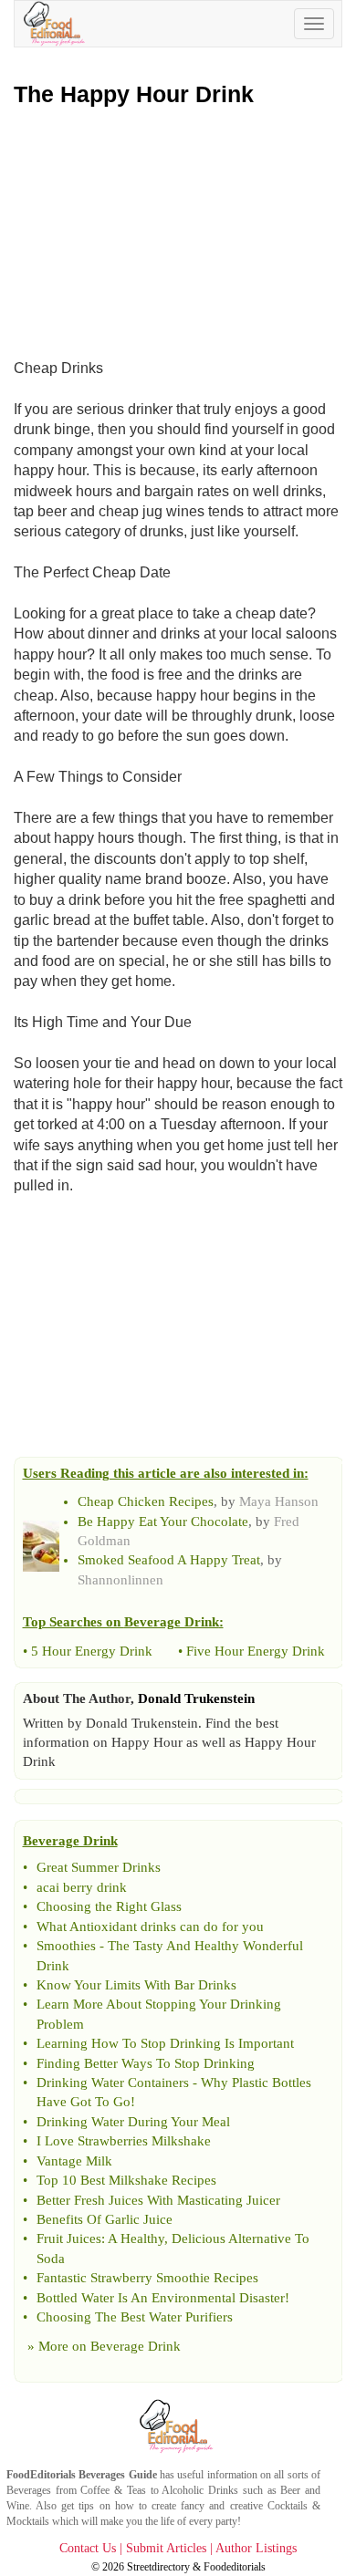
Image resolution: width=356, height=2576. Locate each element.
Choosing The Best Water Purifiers (135, 2317)
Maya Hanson (279, 1501)
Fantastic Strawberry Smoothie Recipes (147, 2278)
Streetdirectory (158, 2567)
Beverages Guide (117, 2475)
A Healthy (136, 2238)
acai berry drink (82, 1887)
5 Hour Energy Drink (92, 1651)
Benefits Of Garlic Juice (105, 2219)
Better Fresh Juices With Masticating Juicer (158, 2200)
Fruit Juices (69, 2238)
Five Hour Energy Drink (256, 1651)
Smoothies (66, 1946)
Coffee (95, 2490)
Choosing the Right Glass (109, 1906)
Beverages (29, 2490)
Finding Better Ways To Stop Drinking (146, 2063)
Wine (18, 2506)
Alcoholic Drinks (200, 2490)
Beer (290, 2490)
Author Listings (256, 2548)
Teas (136, 2490)
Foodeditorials (235, 2567)
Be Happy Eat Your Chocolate (163, 1522)
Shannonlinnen (120, 1580)
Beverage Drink (136, 2346)
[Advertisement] (178, 229)
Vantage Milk (74, 2161)
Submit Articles (166, 2548)
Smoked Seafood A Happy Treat (169, 1560)
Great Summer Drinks (99, 1867)
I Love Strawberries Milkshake (124, 2141)
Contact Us (88, 2548)
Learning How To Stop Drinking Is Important (165, 2043)
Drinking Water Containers (113, 2083)
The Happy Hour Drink (134, 94)
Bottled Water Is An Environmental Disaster (161, 2298)
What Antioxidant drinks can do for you (150, 1927)
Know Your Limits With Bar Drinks (136, 1985)
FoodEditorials (41, 2475)
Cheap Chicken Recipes (146, 1501)
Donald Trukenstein (196, 1698)
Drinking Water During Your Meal (133, 2122)
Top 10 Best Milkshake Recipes (126, 2180)
